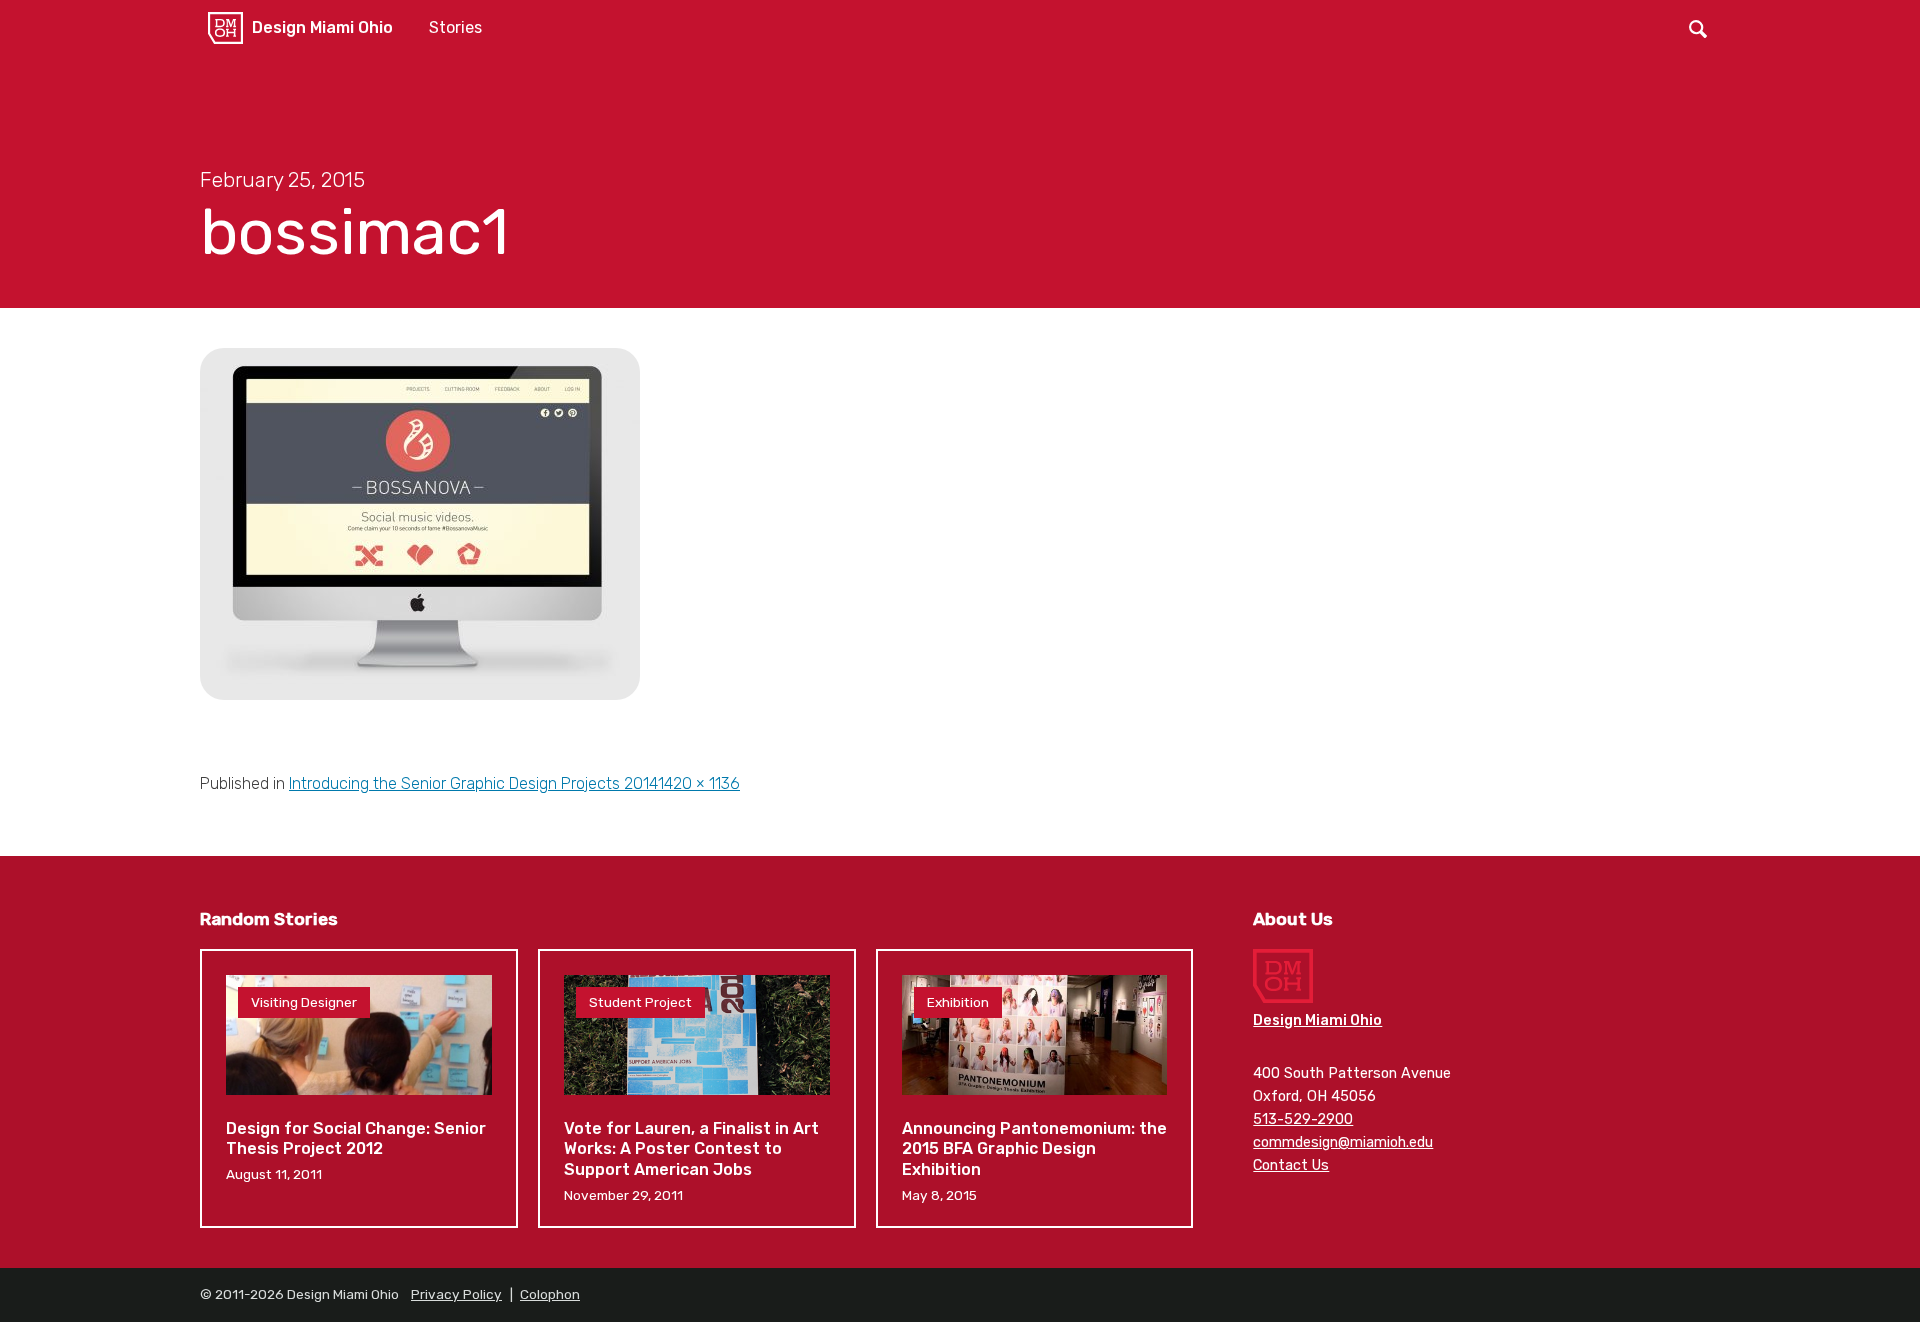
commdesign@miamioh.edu (1343, 1142)
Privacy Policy (456, 1294)
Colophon (550, 1294)
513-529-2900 (1303, 1119)
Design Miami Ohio (322, 27)
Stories (455, 27)
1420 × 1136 (699, 783)
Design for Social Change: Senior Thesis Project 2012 (359, 1089)
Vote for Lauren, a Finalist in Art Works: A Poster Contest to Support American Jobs (697, 1089)
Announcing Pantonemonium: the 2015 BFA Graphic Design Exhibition (1035, 1089)
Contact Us (1291, 1165)
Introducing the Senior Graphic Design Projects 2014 (473, 783)
